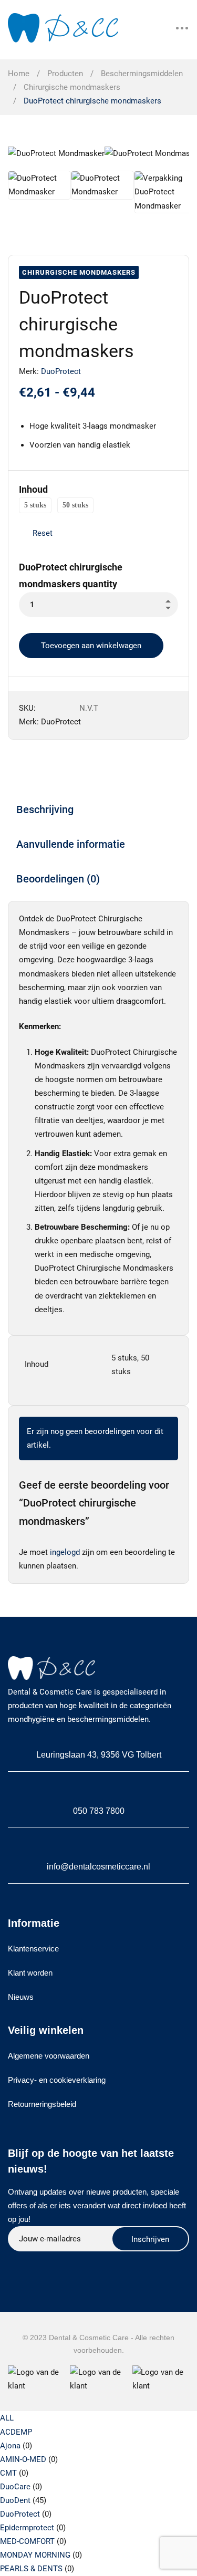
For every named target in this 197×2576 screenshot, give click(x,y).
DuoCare (15, 2487)
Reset (43, 533)
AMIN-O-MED (23, 2459)
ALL (7, 2418)
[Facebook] (38, 2263)
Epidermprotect (27, 2528)
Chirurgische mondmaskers (72, 87)
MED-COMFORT (27, 2541)
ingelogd (65, 1552)
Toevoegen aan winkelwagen (91, 646)
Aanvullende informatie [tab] (71, 844)
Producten (65, 74)
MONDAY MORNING (35, 2555)
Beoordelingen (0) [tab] (58, 879)
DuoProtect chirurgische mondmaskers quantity (71, 575)
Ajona (10, 2446)
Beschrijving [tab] (45, 809)
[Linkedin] (63, 2263)
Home (19, 74)
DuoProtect (61, 371)
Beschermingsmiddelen (142, 74)
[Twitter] (13, 2263)
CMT (8, 2473)
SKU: (27, 708)
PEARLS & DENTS (31, 2569)
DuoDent (15, 2500)
